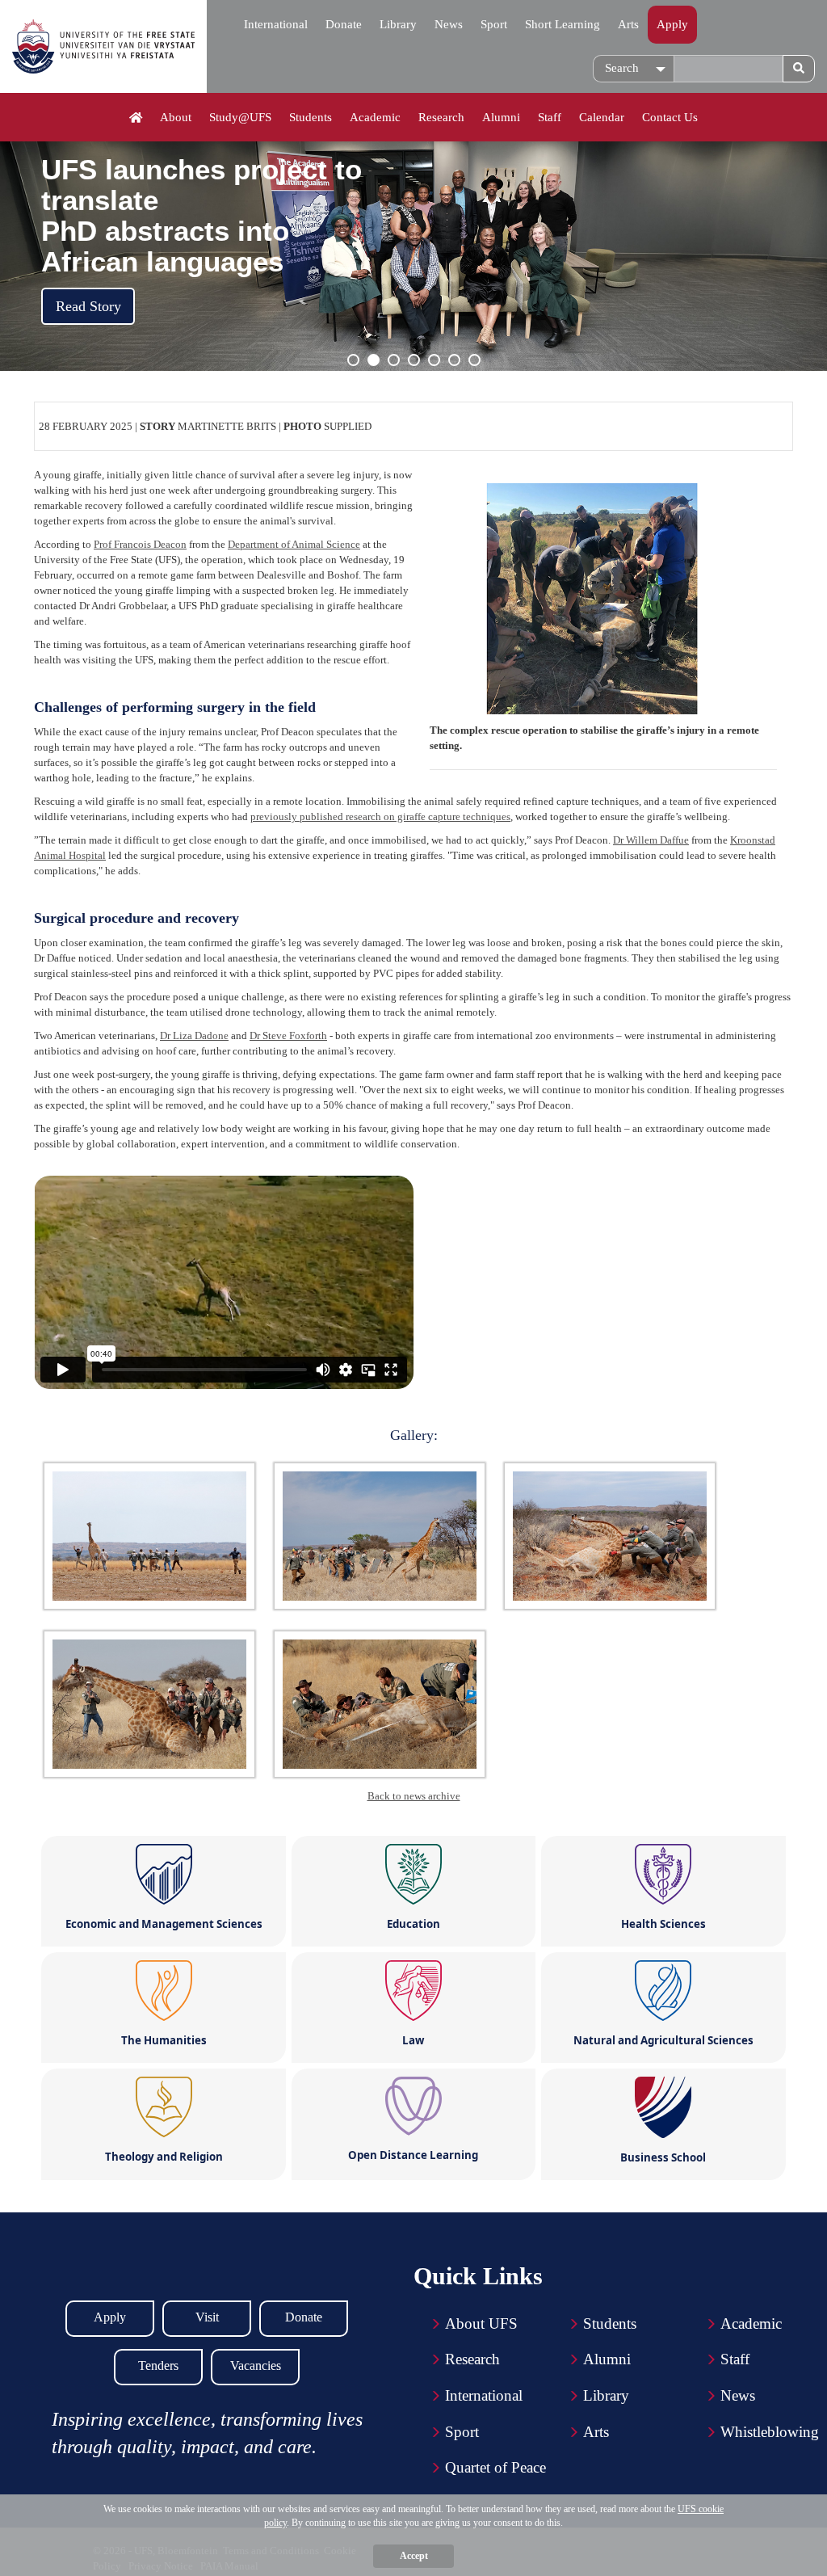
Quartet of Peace (495, 2467)
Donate (344, 24)
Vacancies (256, 2366)
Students (311, 117)
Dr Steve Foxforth (288, 1035)
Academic (375, 117)
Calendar (602, 117)
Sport (494, 24)
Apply (672, 24)
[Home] (136, 118)
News (449, 24)
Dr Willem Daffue (651, 840)
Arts (628, 24)
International (276, 24)
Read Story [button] (88, 306)
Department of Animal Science (294, 544)
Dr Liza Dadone (194, 1035)
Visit (207, 2317)
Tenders (158, 2366)
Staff (550, 117)
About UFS (481, 2323)
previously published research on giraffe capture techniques (380, 817)
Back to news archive (414, 1796)
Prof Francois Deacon (140, 544)
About (176, 117)
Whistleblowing (770, 2432)
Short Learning (563, 24)
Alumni (501, 117)
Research (441, 117)
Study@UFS (240, 117)
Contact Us (670, 117)
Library (398, 24)
